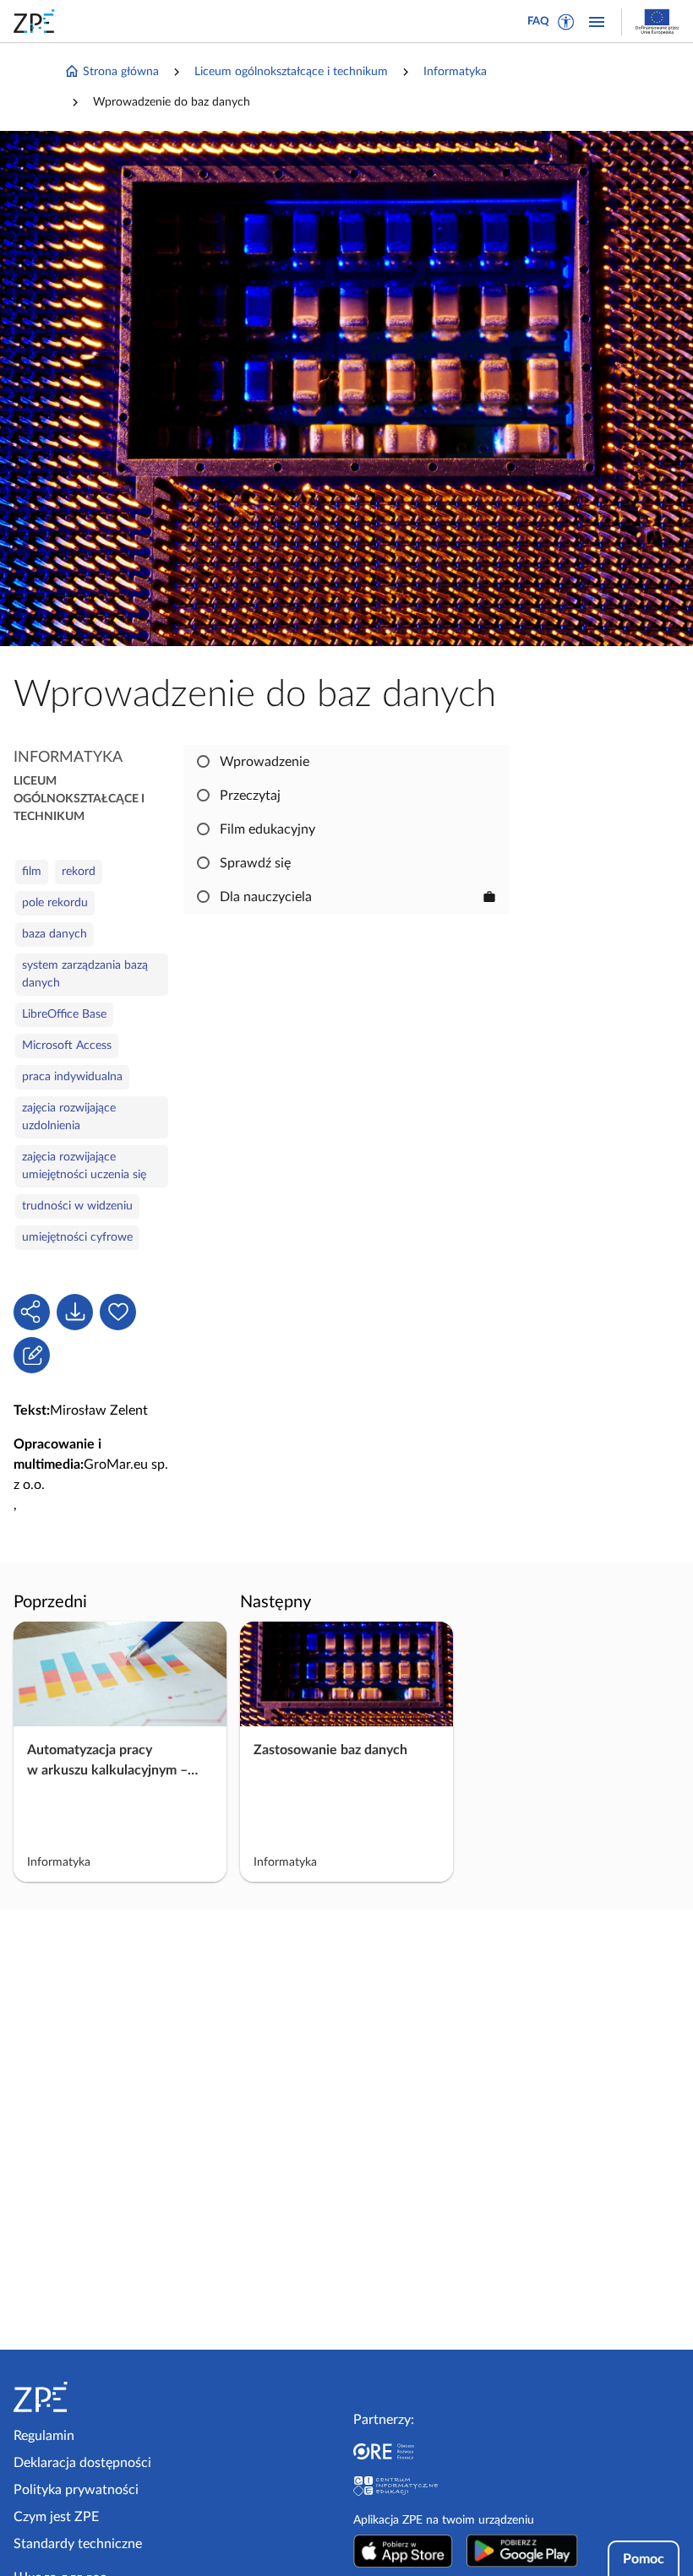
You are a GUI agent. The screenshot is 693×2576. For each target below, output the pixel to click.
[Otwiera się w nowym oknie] (403, 2551)
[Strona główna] (92, 2397)
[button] (566, 22)
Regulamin (44, 2436)
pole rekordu (55, 903)
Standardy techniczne (78, 2544)
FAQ (538, 22)
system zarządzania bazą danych (85, 974)
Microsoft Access (67, 1046)
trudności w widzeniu (77, 1206)
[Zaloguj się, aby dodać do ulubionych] (118, 1312)
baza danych (55, 934)
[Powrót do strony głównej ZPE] (37, 21)
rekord (79, 872)
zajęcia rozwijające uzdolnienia (69, 1117)
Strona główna (121, 72)
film (32, 872)
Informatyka (455, 72)
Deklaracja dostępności (82, 2463)
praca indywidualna (72, 1077)
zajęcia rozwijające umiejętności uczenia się (84, 1166)
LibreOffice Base (64, 1014)
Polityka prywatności (76, 2490)
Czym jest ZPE (56, 2517)
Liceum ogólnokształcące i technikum (291, 72)
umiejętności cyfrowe (77, 1237)
